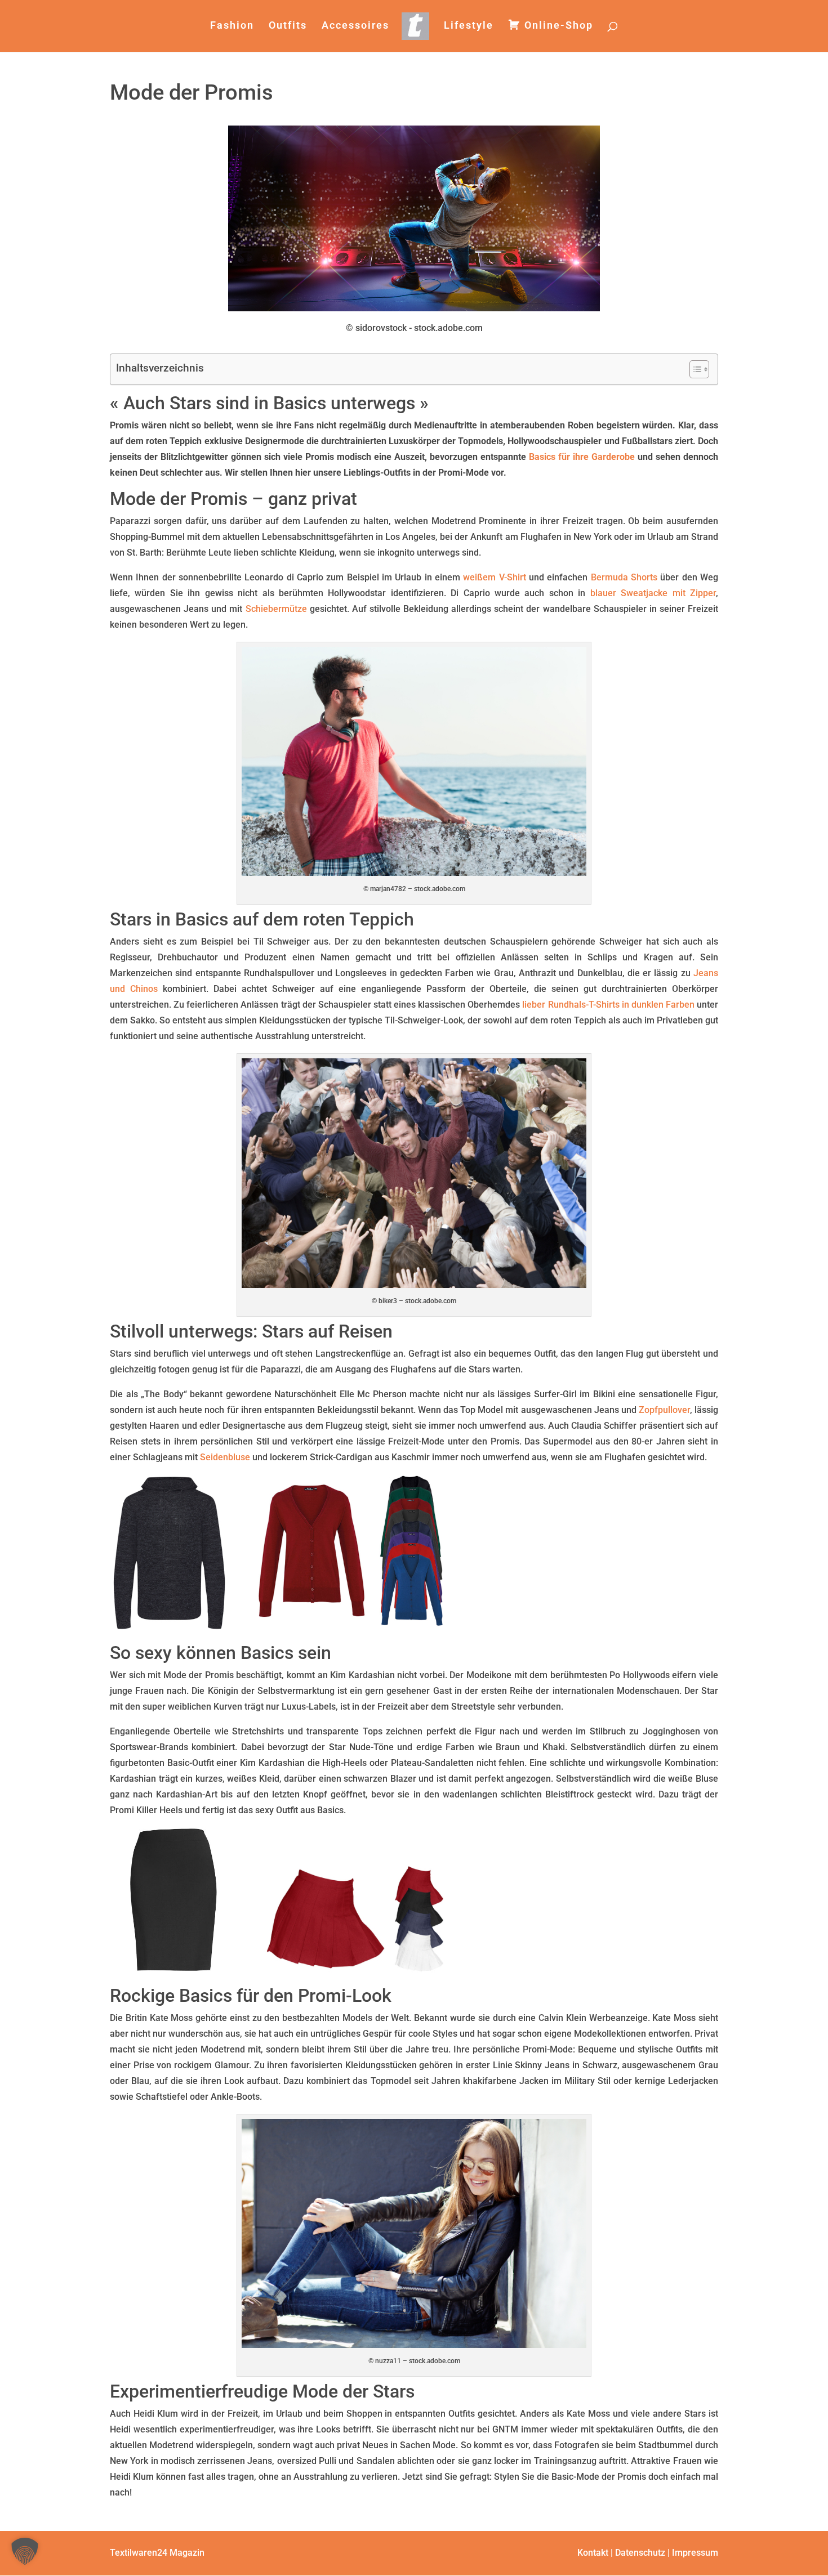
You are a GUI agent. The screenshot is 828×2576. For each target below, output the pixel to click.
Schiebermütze (276, 609)
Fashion (232, 26)
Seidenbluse (225, 1457)
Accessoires (355, 26)
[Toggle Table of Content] (694, 369)
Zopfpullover (664, 1410)
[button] (25, 2551)
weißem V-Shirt (494, 577)
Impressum (695, 2553)
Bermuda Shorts (624, 577)
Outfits (288, 26)
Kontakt (593, 2553)
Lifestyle (469, 26)
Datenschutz (640, 2553)
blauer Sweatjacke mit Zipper (653, 593)
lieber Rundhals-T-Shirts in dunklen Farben (608, 1005)
